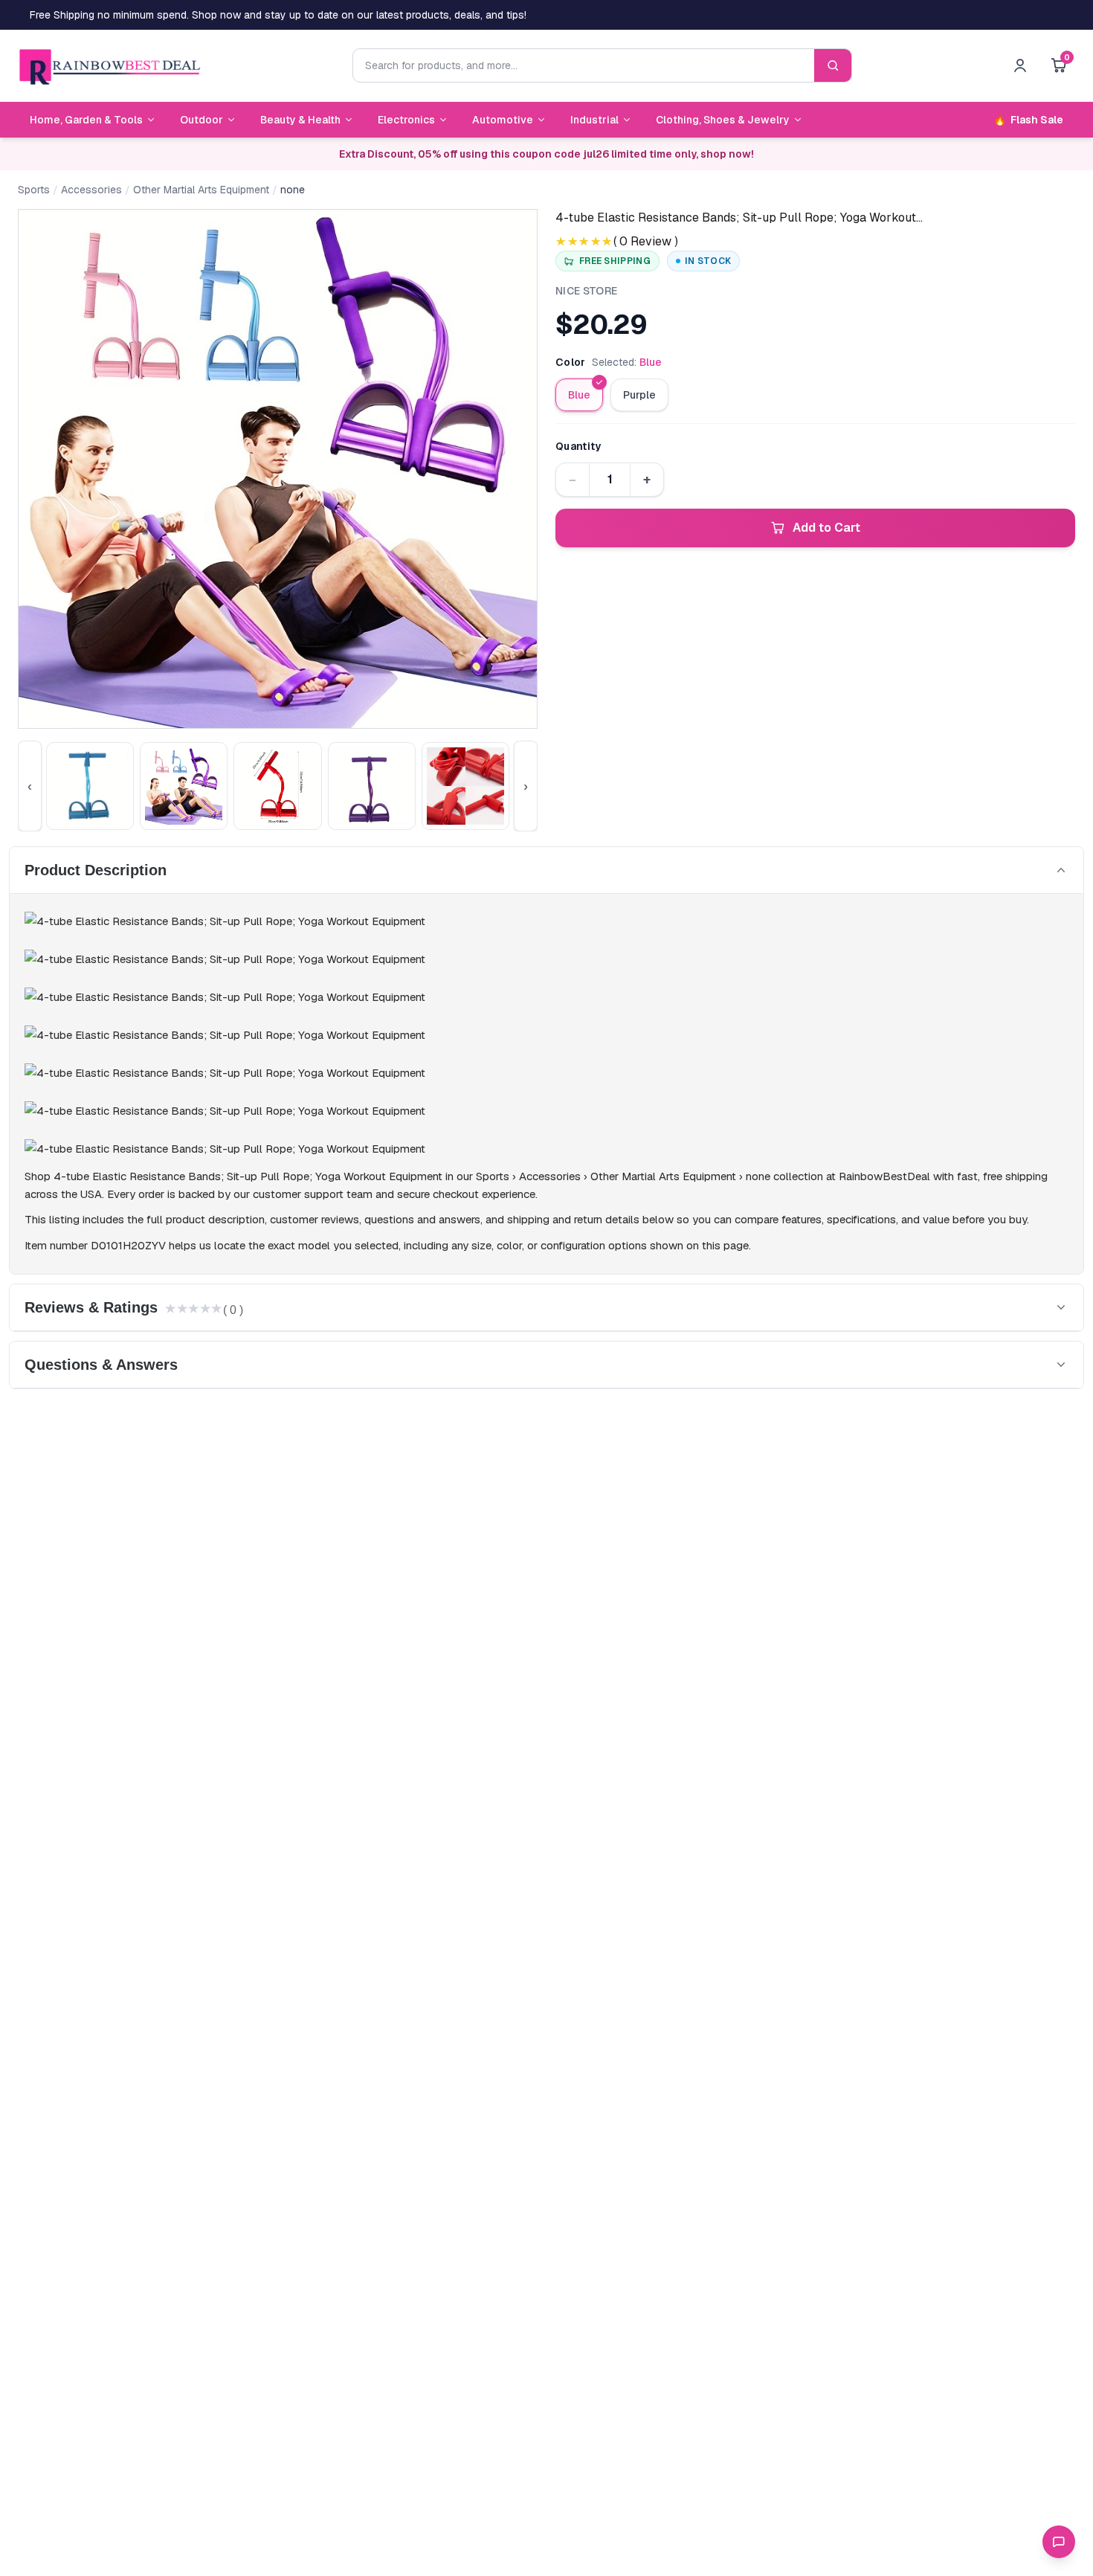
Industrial (594, 120)
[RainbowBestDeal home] (109, 65)
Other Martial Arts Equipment (201, 190)
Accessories (91, 190)
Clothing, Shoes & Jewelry (723, 120)
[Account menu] (1020, 65)
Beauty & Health (300, 120)
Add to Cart (826, 528)
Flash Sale (1028, 120)
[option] (579, 395)
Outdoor (201, 120)
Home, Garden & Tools (86, 120)
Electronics (406, 120)
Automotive (503, 120)
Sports (34, 190)
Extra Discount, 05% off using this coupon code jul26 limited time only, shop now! (546, 154)
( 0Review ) (646, 241)
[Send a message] (1059, 2542)
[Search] (833, 65)
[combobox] (584, 65)
